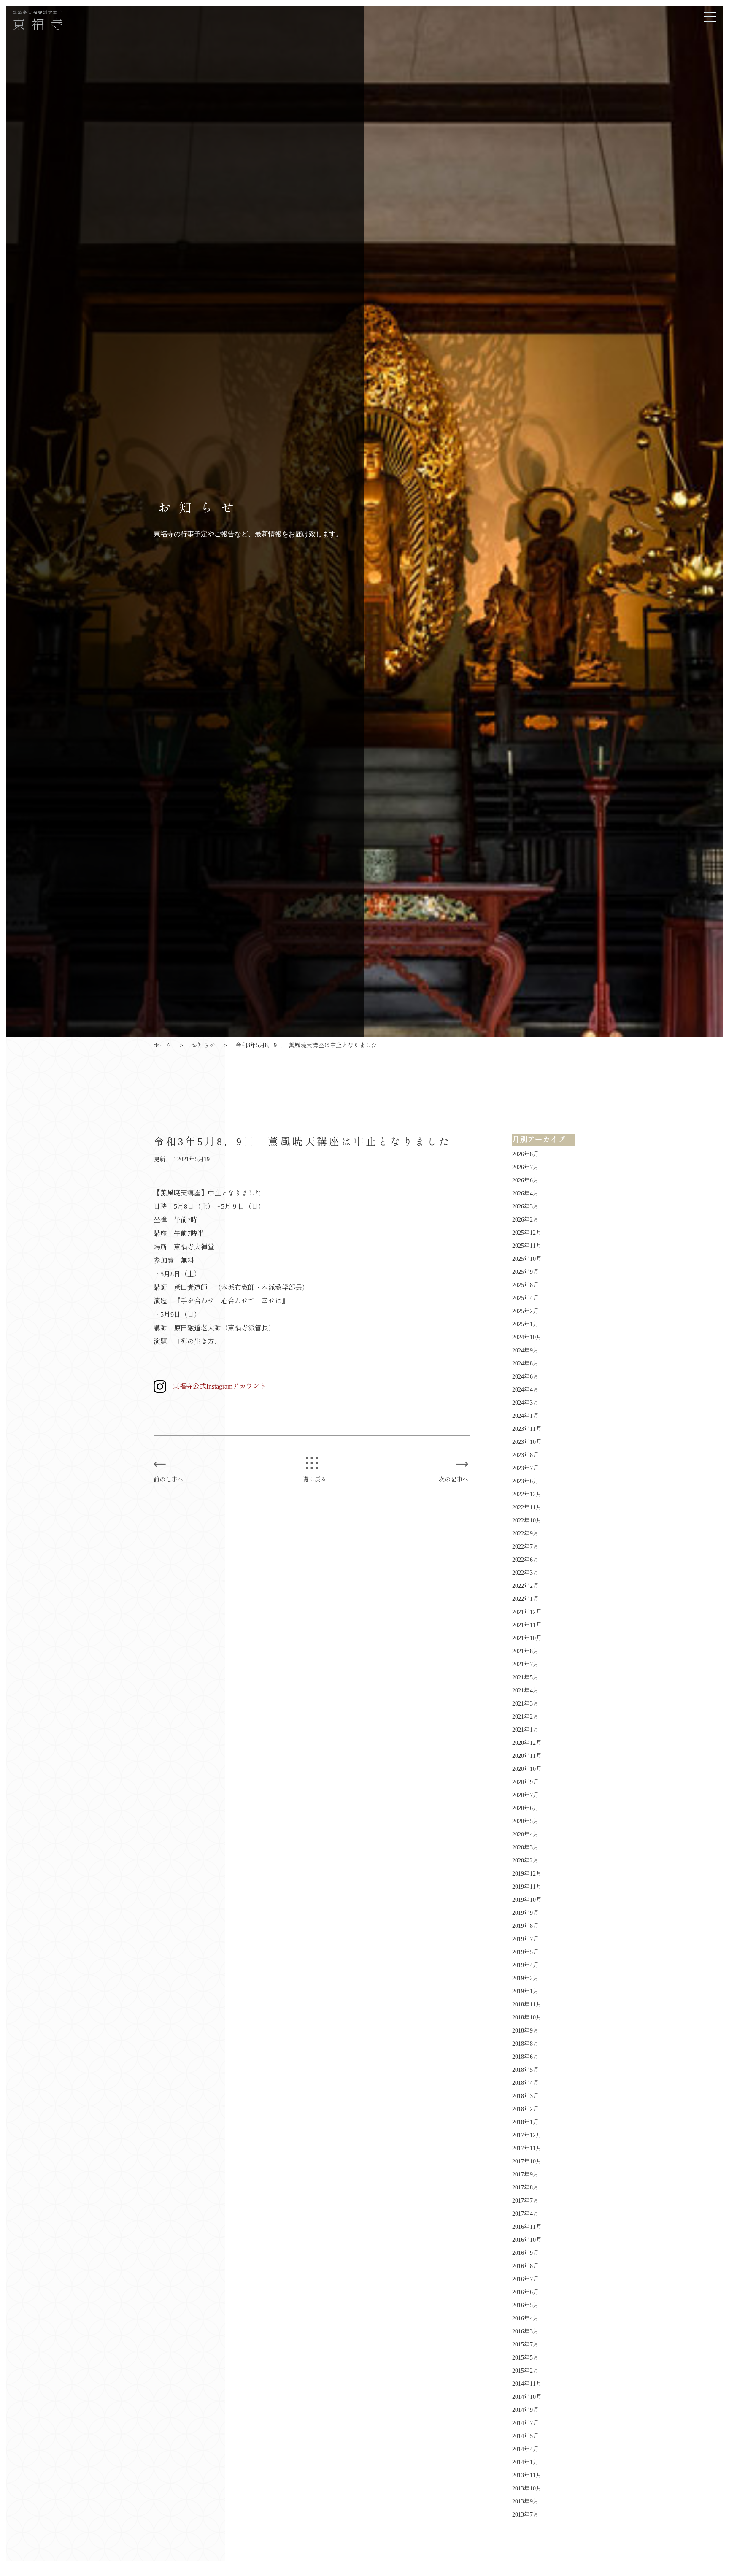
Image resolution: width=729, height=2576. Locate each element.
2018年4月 (525, 2083)
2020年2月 (525, 1861)
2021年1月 (525, 1730)
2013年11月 (527, 2475)
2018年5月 (525, 2070)
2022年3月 (525, 1573)
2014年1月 (525, 2462)
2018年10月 (527, 2018)
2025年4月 (525, 1298)
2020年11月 (527, 1756)
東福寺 (41, 21)
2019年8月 (525, 1926)
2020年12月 (527, 1743)
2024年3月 (525, 1403)
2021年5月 (525, 1677)
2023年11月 (527, 1429)
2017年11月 (527, 2148)
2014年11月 (527, 2384)
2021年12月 (527, 1612)
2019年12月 (527, 1874)
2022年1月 (525, 1599)
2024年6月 (525, 1377)
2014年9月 (525, 2410)
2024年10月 (527, 1337)
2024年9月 (525, 1350)
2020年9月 (525, 1782)
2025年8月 (525, 1285)
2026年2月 (525, 1220)
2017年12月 (527, 2135)
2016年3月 (525, 2331)
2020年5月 (525, 1821)
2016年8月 (525, 2266)
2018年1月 (525, 2122)
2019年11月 (527, 1887)
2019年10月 (527, 1900)
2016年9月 (525, 2253)
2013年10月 (527, 2488)
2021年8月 (525, 1651)
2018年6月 (525, 2057)
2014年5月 (525, 2436)
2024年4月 (525, 1390)
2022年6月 (525, 1560)
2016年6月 (525, 2292)
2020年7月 (525, 1795)
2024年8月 (525, 1364)
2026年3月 (525, 1207)
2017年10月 (527, 2161)
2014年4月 (525, 2449)
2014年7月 (525, 2423)
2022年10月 (527, 1520)
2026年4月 (525, 1193)
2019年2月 (525, 1978)
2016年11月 (527, 2227)
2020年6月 (525, 1808)
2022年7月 (525, 1547)
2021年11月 (527, 1625)
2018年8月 (525, 2044)
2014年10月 (527, 2397)
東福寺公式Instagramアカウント (219, 1386)
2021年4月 (525, 1691)
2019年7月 (525, 1939)
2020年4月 (525, 1834)
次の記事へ (454, 1480)
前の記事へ (168, 1480)
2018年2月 (525, 2109)
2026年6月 (525, 1180)
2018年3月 (525, 2096)
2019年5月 (525, 1952)
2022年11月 (527, 1507)
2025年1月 (525, 1324)
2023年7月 (525, 1468)
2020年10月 (527, 1769)
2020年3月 (525, 1848)
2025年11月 (527, 1246)
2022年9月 (525, 1534)
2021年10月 (527, 1638)
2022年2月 (525, 1586)
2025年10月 (527, 1259)
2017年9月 (525, 2175)
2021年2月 (525, 1717)
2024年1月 (525, 1416)
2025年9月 (525, 1272)
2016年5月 (525, 2305)
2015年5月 (525, 2358)
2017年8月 (525, 2188)
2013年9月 (525, 2502)
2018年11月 (527, 2004)
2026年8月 (525, 1154)
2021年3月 (525, 1704)
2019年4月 (525, 1965)
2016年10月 (527, 2240)
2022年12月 (527, 1494)
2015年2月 (525, 2371)
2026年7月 (525, 1167)
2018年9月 (525, 2031)
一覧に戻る (312, 1480)
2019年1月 (525, 1991)
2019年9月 (525, 1913)
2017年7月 (525, 2201)
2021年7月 (525, 1664)
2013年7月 (525, 2515)
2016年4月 (525, 2318)
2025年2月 (525, 1311)
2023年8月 (525, 1455)
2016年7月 (525, 2279)
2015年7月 (525, 2345)
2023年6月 (525, 1481)
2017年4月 (525, 2214)
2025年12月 (527, 1233)
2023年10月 (527, 1442)
